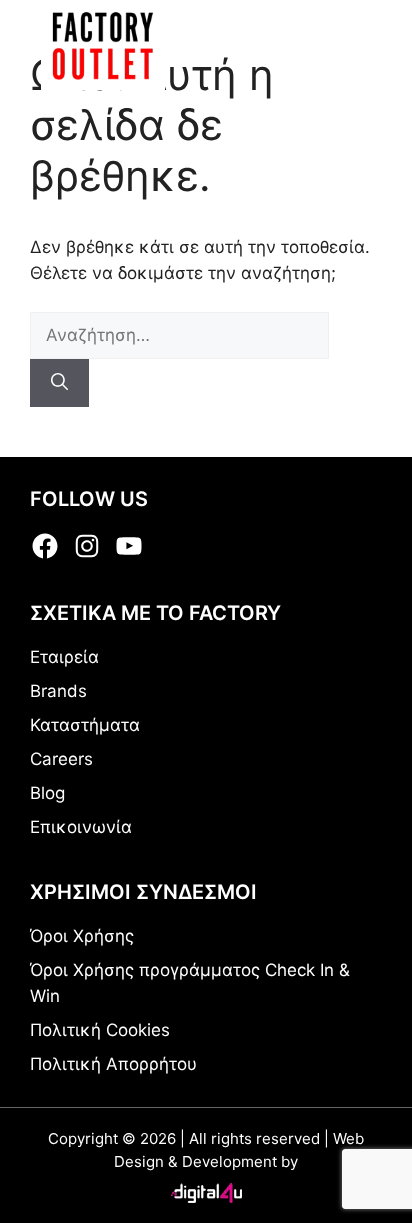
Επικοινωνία (81, 827)
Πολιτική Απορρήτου (113, 1064)
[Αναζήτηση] (59, 383)
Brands (58, 691)
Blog (47, 793)
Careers (61, 759)
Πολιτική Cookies (100, 1030)
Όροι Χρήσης (82, 936)
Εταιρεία (64, 657)
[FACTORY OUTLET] (103, 45)
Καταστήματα (85, 725)
